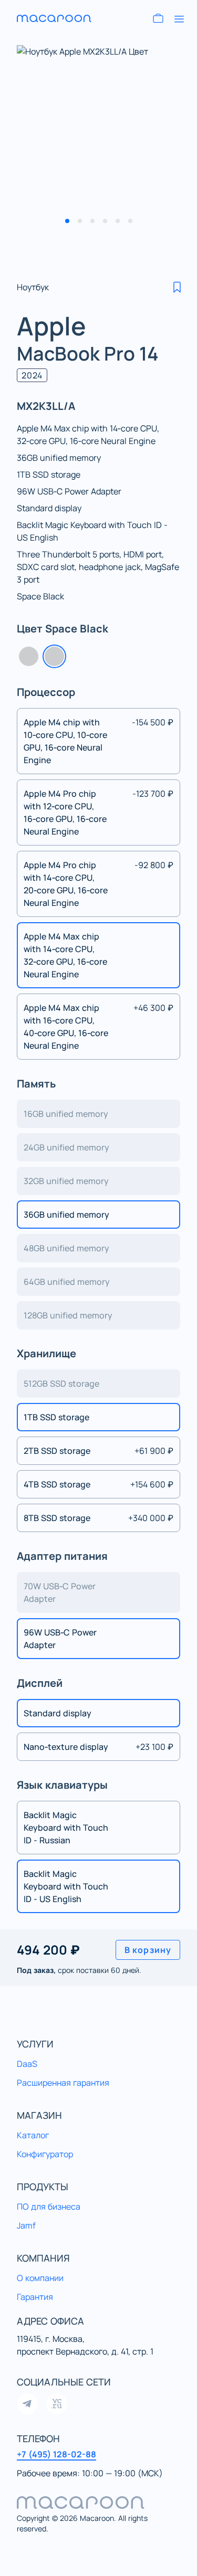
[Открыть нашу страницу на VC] (57, 2404)
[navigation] (98, 2503)
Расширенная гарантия (63, 2083)
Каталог (33, 2135)
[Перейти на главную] (55, 18)
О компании (40, 2278)
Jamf (26, 2225)
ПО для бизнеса (49, 2207)
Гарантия (35, 2297)
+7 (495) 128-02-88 (56, 2454)
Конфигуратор (45, 2154)
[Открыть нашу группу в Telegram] (27, 2404)
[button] (177, 287)
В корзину (148, 1950)
